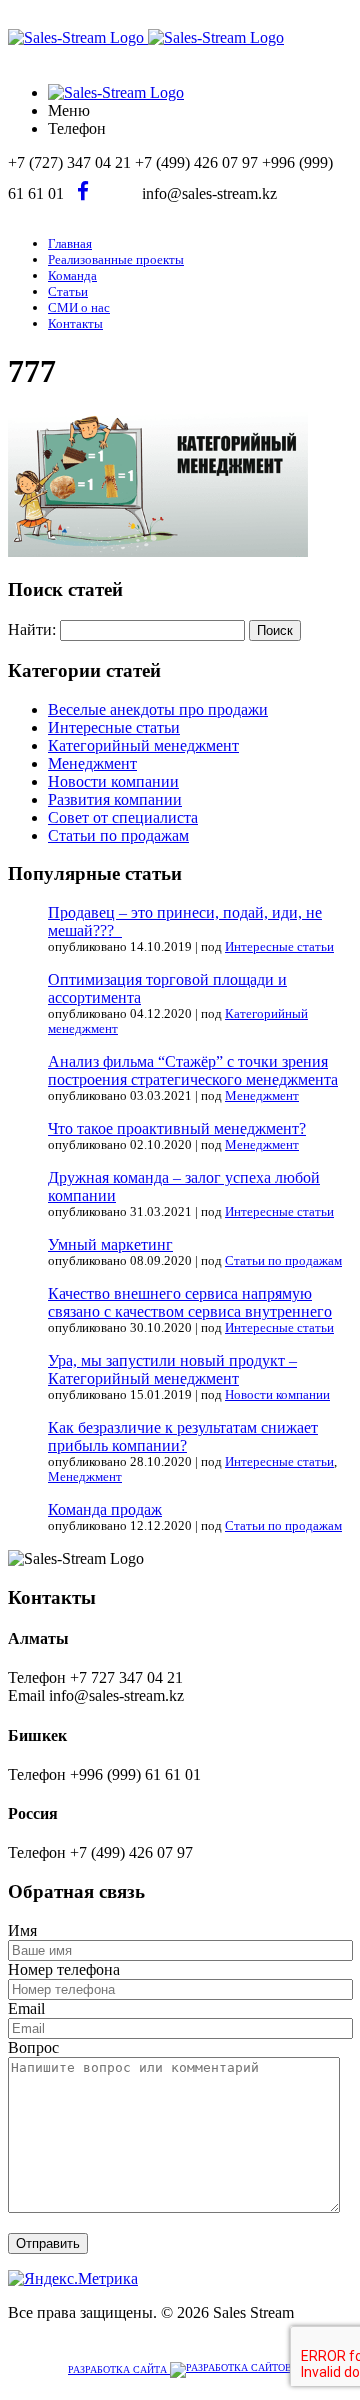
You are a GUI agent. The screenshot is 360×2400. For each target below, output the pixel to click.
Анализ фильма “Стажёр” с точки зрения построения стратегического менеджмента (193, 1070)
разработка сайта (119, 2369)
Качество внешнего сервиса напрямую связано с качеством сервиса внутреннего (190, 1302)
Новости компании (113, 781)
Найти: (32, 629)
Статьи (68, 291)
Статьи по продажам (118, 835)
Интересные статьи (114, 727)
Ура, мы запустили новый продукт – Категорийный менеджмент (172, 1369)
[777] (158, 551)
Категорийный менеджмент (143, 745)
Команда (72, 275)
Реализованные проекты (116, 259)
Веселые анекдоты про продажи (158, 709)
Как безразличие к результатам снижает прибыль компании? (183, 1436)
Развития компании (115, 799)
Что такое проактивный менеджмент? (177, 1128)
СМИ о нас (79, 307)
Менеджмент (92, 763)
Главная (70, 243)
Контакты (75, 323)
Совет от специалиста (123, 817)
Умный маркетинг (110, 1244)
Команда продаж (105, 1509)
